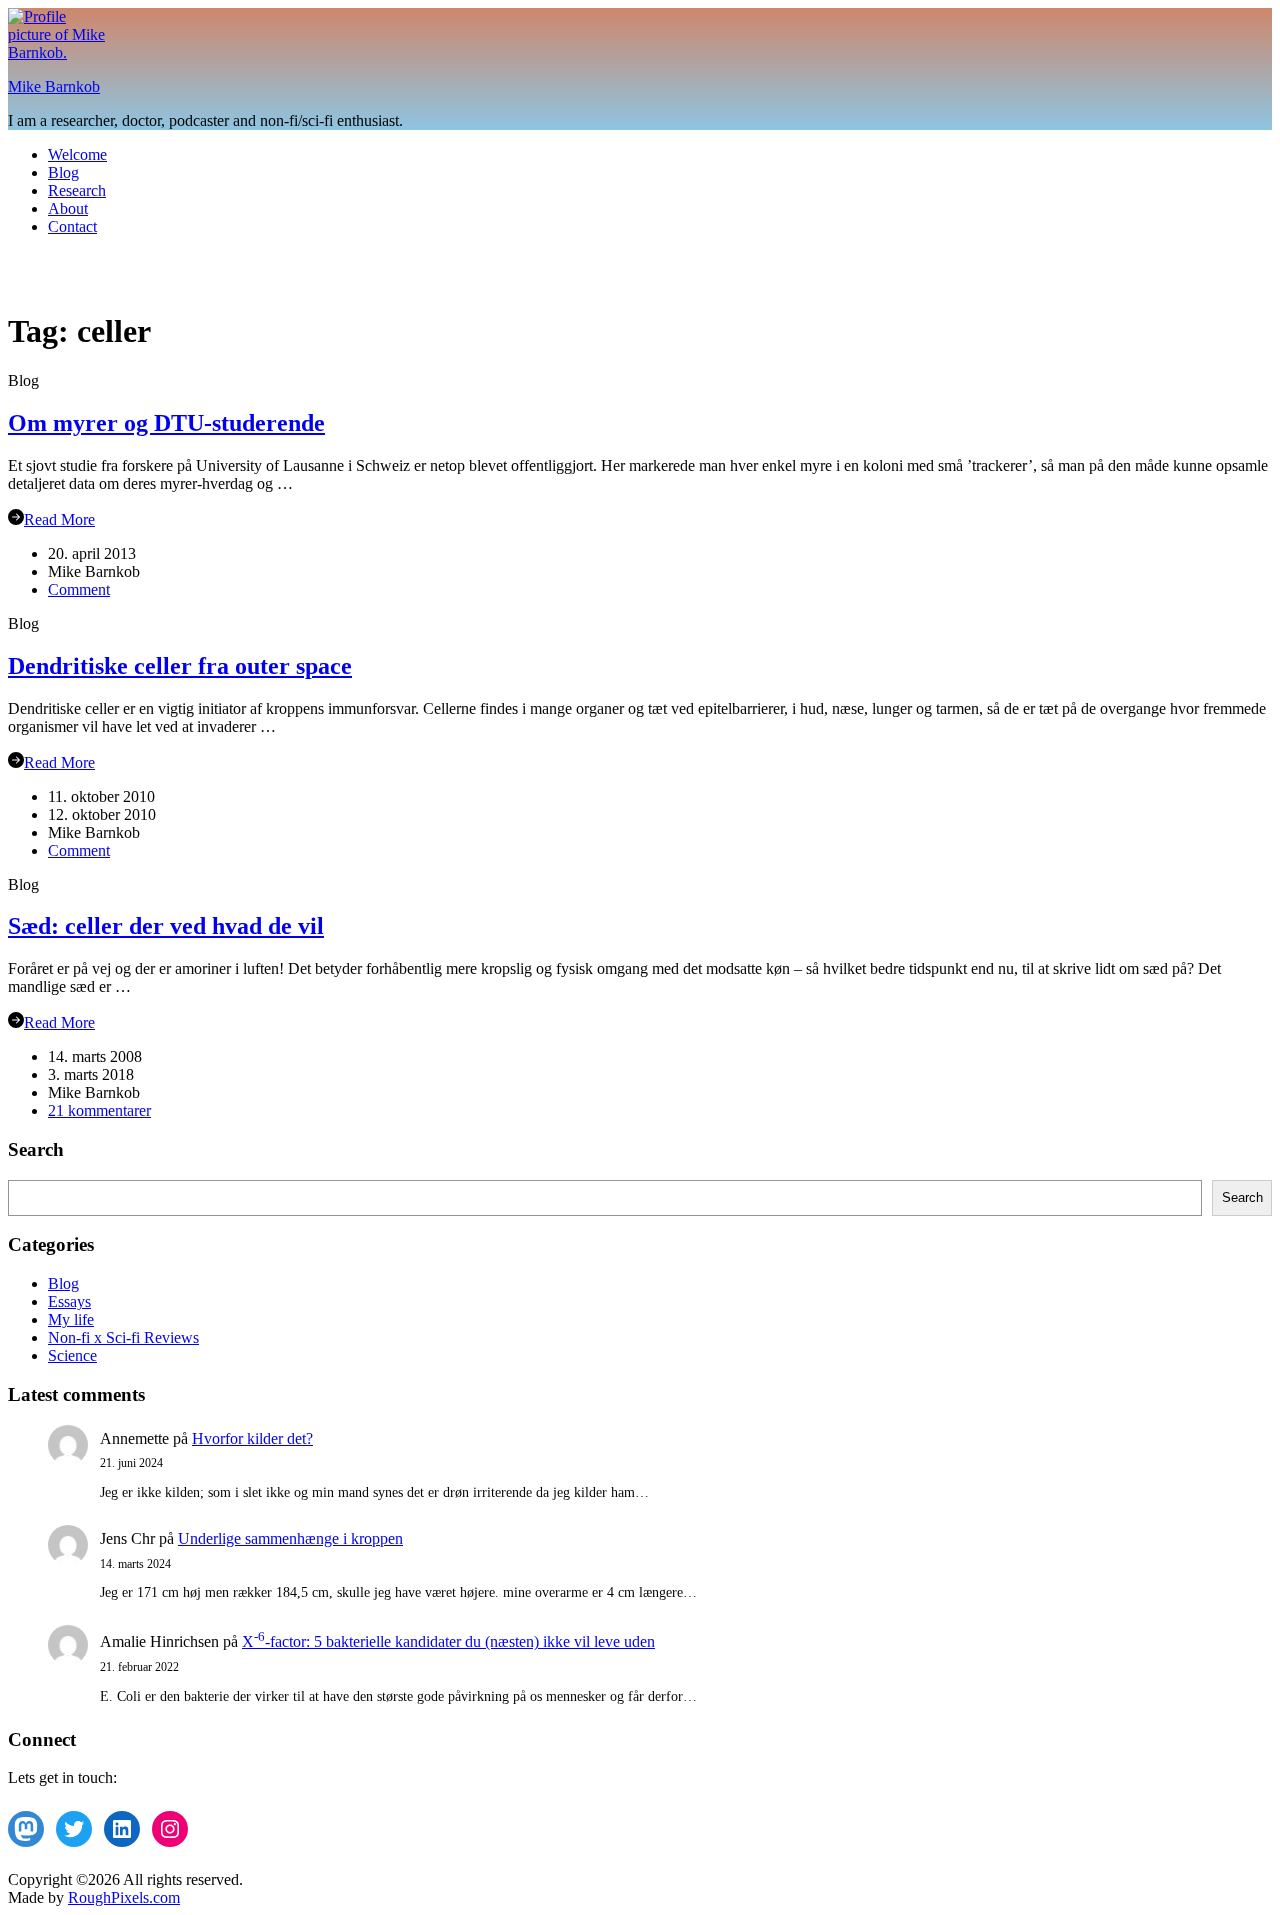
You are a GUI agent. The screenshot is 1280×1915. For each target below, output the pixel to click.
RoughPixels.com (124, 1897)
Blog (63, 172)
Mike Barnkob (54, 86)
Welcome (77, 154)
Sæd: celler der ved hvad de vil (166, 926)
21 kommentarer (99, 1110)
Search (1242, 1197)
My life (71, 1319)
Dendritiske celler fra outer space (180, 666)
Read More (59, 519)
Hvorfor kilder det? (252, 1438)
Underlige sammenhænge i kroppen (290, 1538)
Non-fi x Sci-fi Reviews (123, 1337)
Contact (72, 226)
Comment (79, 589)
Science (72, 1355)
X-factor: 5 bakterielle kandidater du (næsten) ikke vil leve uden (448, 1641)
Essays (69, 1301)
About (68, 208)
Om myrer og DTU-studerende (166, 423)
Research (77, 190)
